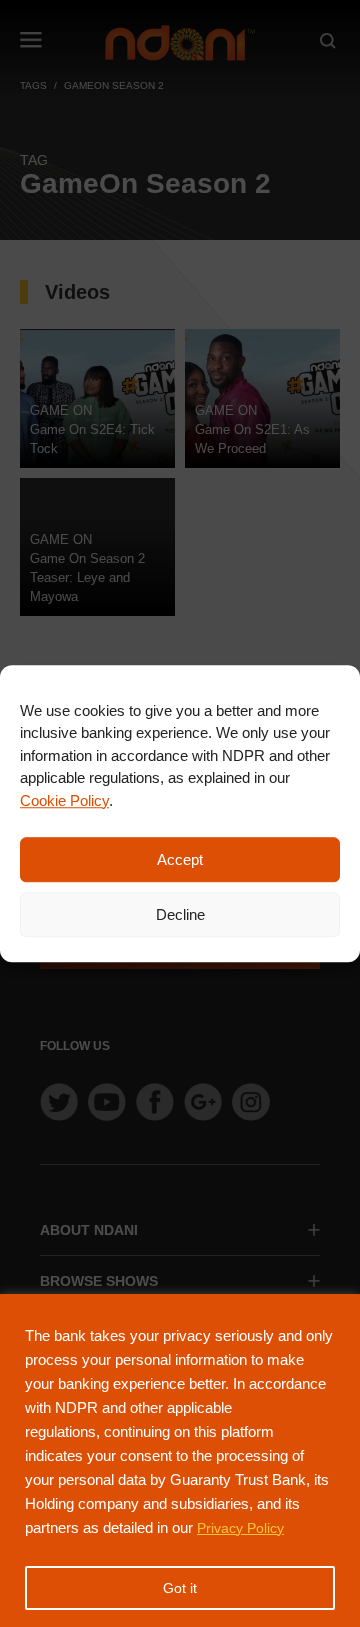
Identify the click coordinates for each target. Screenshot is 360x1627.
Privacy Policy (240, 1528)
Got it (180, 1588)
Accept (180, 859)
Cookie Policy (64, 800)
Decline (180, 914)
